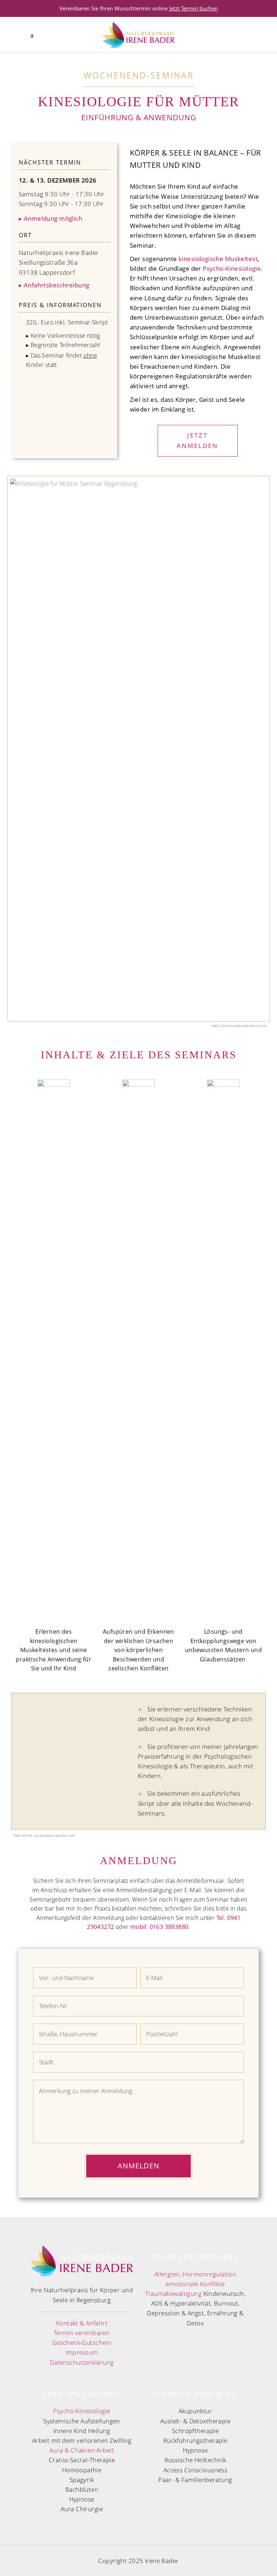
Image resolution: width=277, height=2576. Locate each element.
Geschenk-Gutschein (82, 2342)
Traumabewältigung (173, 2294)
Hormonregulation (209, 2274)
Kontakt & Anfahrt (82, 2323)
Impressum (82, 2352)
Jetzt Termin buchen (194, 8)
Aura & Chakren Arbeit (82, 2450)
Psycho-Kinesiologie (232, 268)
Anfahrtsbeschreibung (54, 285)
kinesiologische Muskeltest (218, 259)
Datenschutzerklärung (82, 2362)
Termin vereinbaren (82, 2333)
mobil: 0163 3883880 (159, 1927)
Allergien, (168, 2274)
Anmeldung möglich (50, 218)
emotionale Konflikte (195, 2284)
